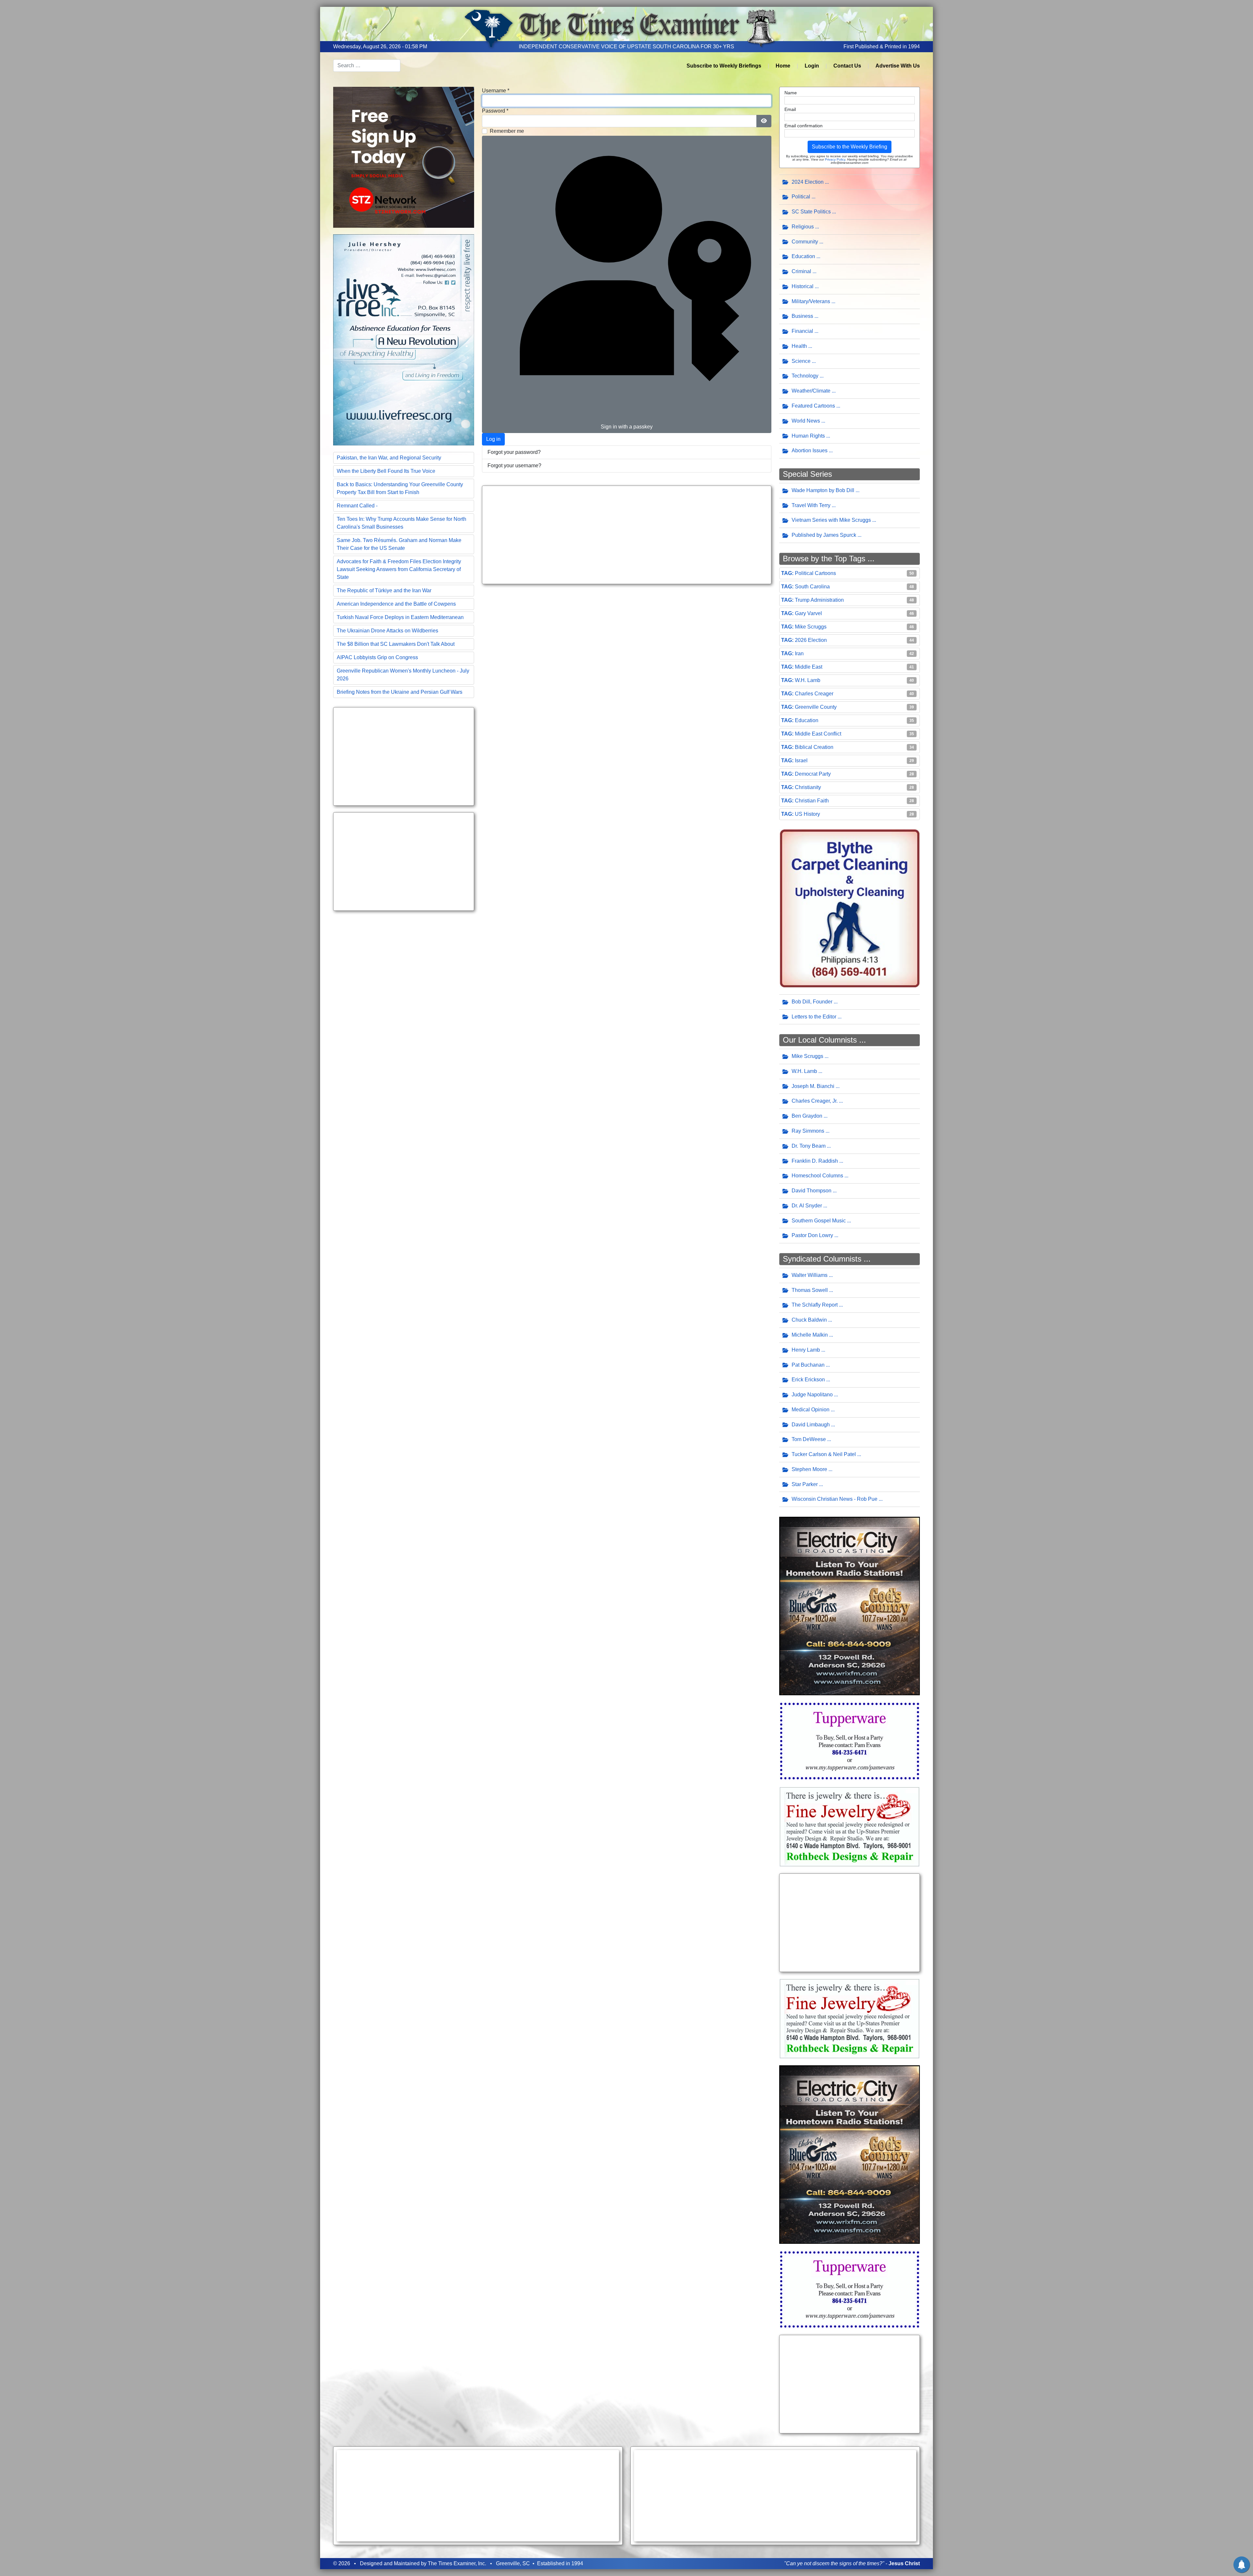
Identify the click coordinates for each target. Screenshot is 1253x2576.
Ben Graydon (807, 1116)
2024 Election (808, 182)
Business (802, 316)
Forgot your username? (514, 466)
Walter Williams (810, 1275)
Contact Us (847, 66)
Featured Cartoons (813, 406)
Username (496, 91)
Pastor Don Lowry (812, 1235)
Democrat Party (813, 774)
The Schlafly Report (815, 1305)
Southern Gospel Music (819, 1221)
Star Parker (805, 1484)
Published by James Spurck (824, 535)
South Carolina (812, 587)
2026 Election (811, 640)
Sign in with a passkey (627, 427)
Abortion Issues (810, 450)
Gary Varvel (808, 613)
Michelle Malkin (810, 1335)
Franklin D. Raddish (815, 1161)
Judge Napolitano (812, 1395)
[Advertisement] (404, 756)
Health (799, 346)
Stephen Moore (809, 1469)
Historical (803, 286)
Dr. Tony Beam (809, 1146)
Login (812, 66)
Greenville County (816, 707)
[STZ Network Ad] (404, 157)
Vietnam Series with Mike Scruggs (831, 520)
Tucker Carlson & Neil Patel (824, 1454)
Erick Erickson (808, 1380)
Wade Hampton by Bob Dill (823, 490)
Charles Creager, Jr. (815, 1101)
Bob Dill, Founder (812, 1002)
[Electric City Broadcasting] (850, 1606)
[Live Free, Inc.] (404, 339)
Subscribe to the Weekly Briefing (850, 147)
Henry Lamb (806, 1350)
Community (805, 242)
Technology (805, 376)
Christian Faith (812, 801)
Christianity (808, 787)
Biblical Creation (814, 747)
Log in (493, 439)
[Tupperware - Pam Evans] (850, 1740)
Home (783, 66)
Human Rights (808, 436)
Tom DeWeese (809, 1439)
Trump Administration (819, 600)
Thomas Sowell (810, 1290)
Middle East (809, 667)
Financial (802, 331)
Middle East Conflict (818, 734)
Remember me (507, 131)
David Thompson (812, 1191)
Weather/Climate (811, 391)
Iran (799, 653)
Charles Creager (814, 694)
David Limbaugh (811, 1425)
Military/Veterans (811, 301)
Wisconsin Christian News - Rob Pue (835, 1499)
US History (807, 814)
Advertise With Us (898, 66)
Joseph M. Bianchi (813, 1086)
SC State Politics (811, 212)
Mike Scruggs (811, 627)
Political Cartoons (815, 573)
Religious (803, 227)
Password (495, 111)
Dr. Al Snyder (807, 1206)
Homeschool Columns (817, 1176)
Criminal (801, 271)
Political (801, 197)
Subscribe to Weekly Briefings (724, 66)
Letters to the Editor (814, 1017)
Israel (801, 760)
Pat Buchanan (808, 1365)
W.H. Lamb (808, 680)
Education (803, 256)
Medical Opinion (811, 1410)
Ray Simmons (808, 1131)
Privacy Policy (835, 159)
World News (806, 421)
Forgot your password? (514, 452)
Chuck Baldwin (809, 1320)
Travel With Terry (811, 505)
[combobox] (367, 66)
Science (801, 361)
